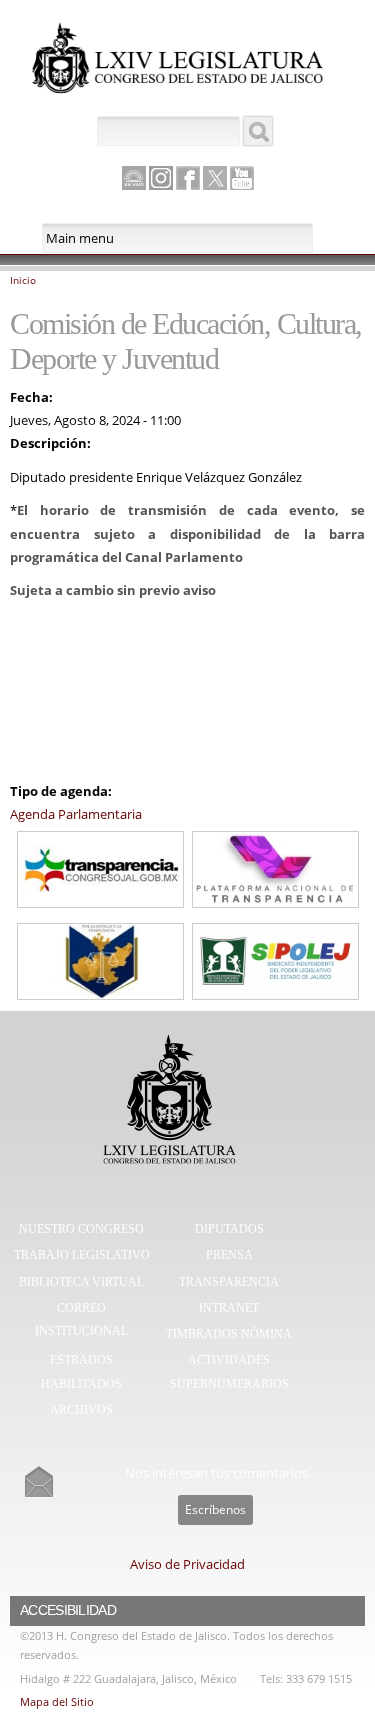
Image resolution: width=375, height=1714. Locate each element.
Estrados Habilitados (81, 1372)
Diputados (229, 1229)
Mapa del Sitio (57, 1701)
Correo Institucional (81, 1320)
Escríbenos (215, 1509)
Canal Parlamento (134, 179)
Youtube (242, 178)
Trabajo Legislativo (82, 1255)
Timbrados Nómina (229, 1334)
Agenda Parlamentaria (76, 814)
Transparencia (229, 1282)
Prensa (229, 1255)
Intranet (229, 1308)
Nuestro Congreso (81, 1229)
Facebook (188, 178)
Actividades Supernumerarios (229, 1372)
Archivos (81, 1410)
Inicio (23, 280)
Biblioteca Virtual (81, 1282)
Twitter (215, 178)
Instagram (161, 178)
